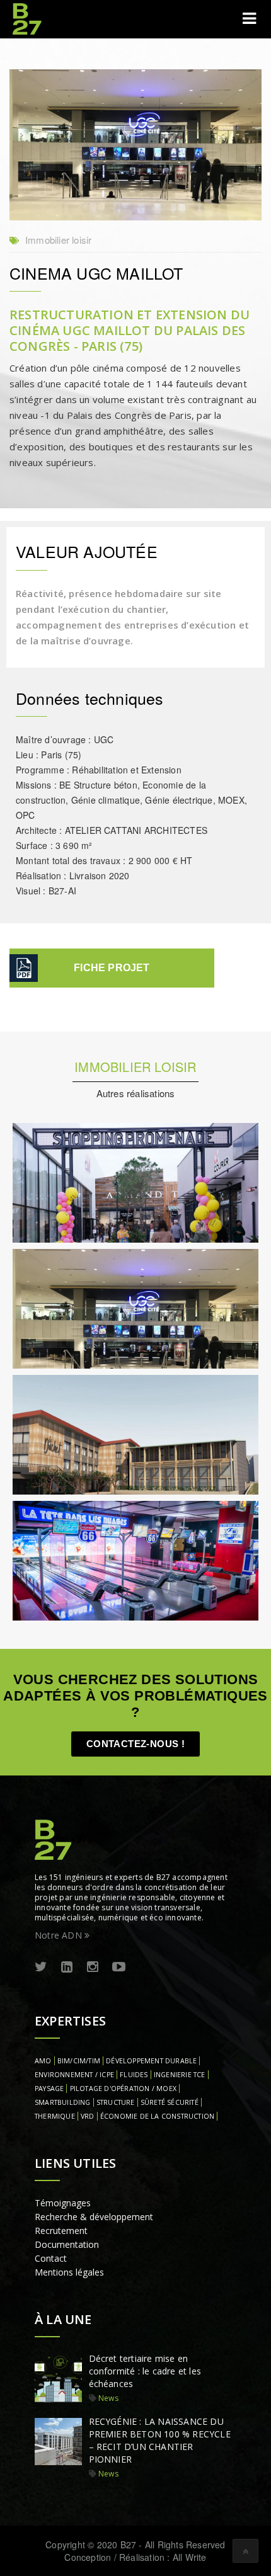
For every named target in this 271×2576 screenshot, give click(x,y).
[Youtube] (119, 1967)
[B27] (28, 19)
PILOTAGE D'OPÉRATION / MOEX (123, 2089)
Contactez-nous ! (135, 1744)
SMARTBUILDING (63, 2102)
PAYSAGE (49, 2089)
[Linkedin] (67, 1967)
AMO (43, 2061)
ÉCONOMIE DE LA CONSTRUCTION (157, 2116)
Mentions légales (69, 2272)
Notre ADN (60, 1935)
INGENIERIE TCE (180, 2075)
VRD (88, 2116)
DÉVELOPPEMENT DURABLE (151, 2061)
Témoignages (63, 2203)
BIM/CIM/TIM (79, 2061)
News (108, 2398)
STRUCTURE (116, 2102)
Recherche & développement (94, 2217)
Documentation (67, 2244)
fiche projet (112, 968)
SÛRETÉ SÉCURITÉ (170, 2102)
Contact (51, 2258)
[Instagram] (93, 1967)
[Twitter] (41, 1967)
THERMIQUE (55, 2116)
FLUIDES (134, 2075)
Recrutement (61, 2231)
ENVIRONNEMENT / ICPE (74, 2075)
